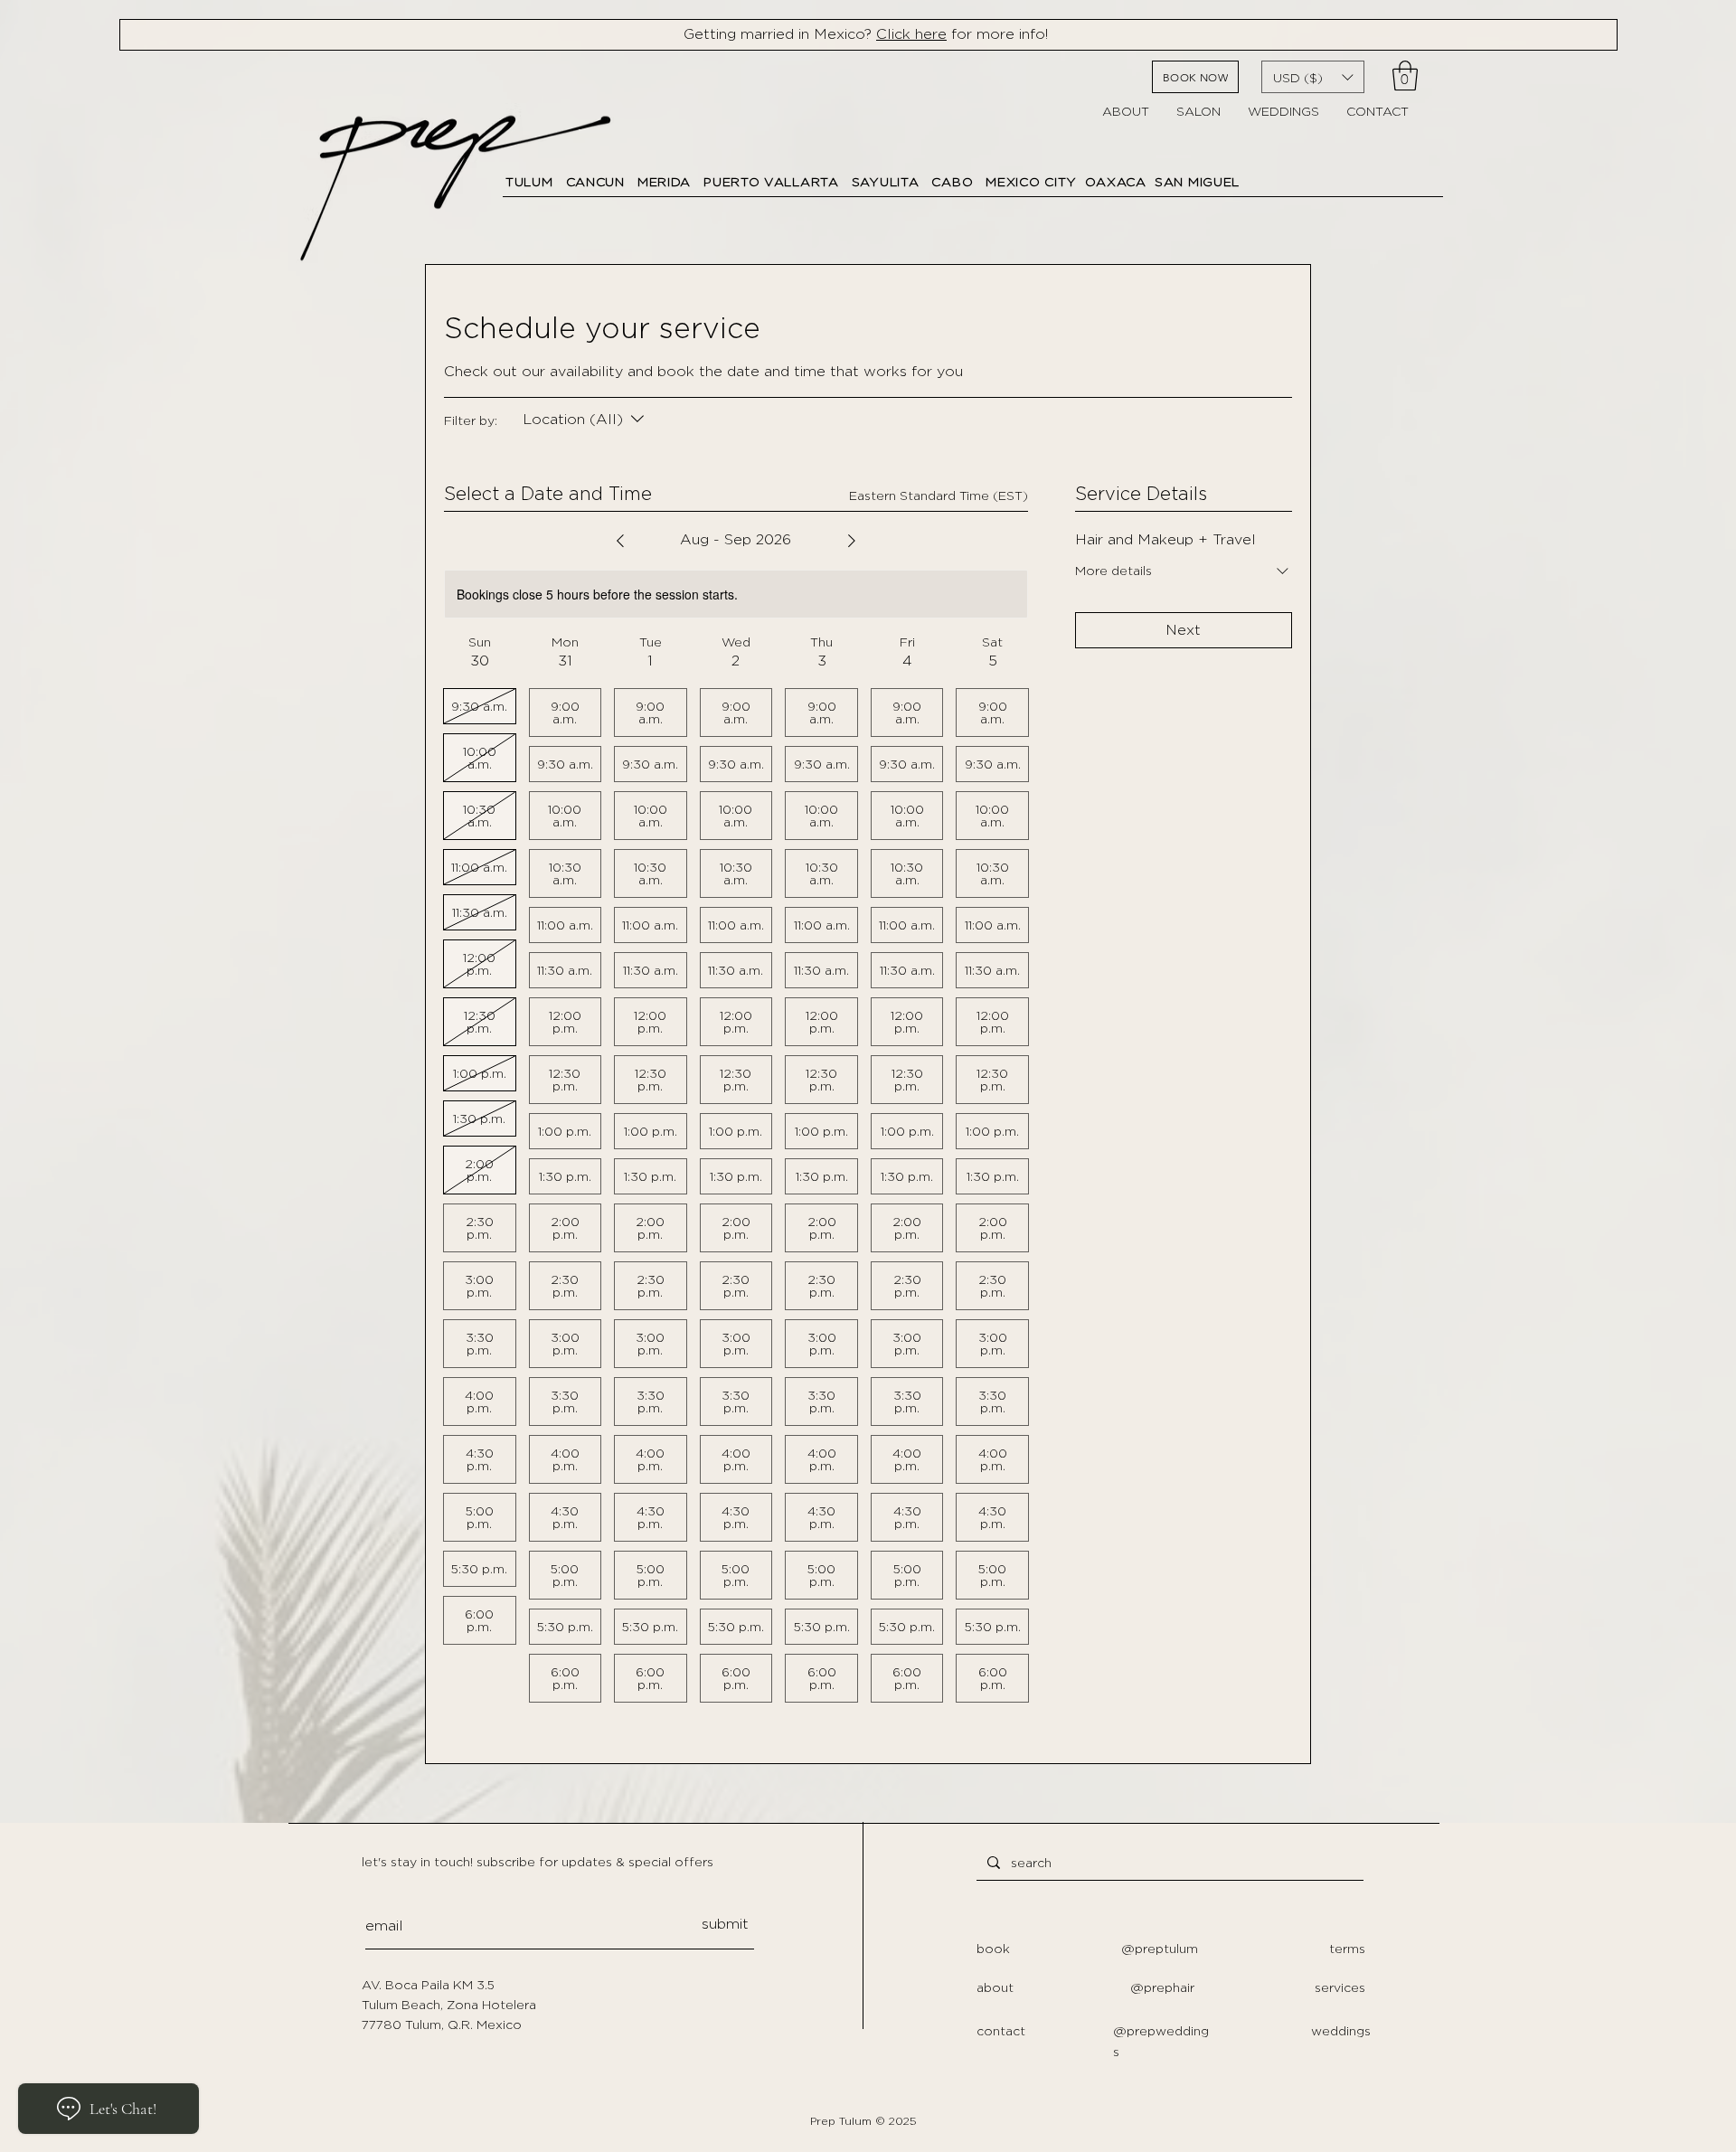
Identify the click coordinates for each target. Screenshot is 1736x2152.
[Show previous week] (620, 541)
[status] (939, 495)
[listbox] (1313, 77)
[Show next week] (852, 541)
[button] (1313, 77)
